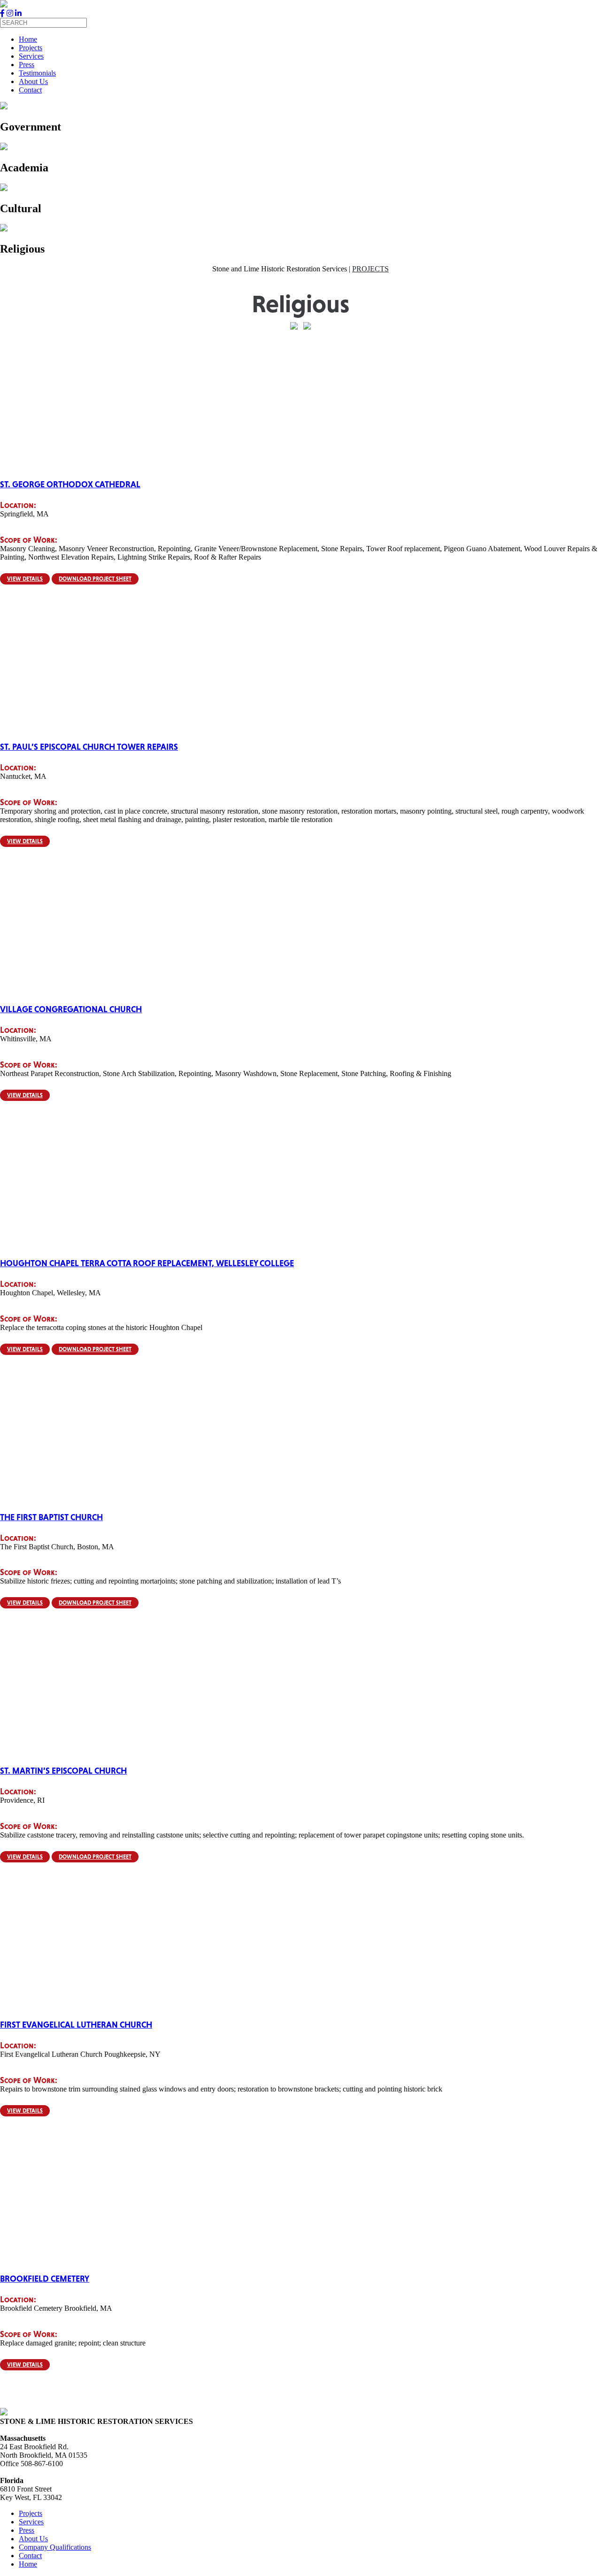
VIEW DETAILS (25, 579)
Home (28, 39)
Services (31, 56)
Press (27, 65)
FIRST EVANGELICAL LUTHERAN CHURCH (76, 2025)
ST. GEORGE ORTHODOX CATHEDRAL (70, 484)
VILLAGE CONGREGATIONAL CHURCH (71, 1009)
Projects (31, 48)
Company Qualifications (55, 2547)
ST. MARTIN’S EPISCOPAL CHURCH (63, 1771)
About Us (33, 81)
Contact (30, 90)
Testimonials (37, 73)
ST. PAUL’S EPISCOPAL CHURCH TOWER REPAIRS (89, 747)
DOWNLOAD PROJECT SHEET (95, 579)
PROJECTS (370, 269)
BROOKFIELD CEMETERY (45, 2279)
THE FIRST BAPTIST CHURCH (51, 1517)
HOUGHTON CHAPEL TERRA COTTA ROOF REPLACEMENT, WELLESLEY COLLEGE (147, 1263)
